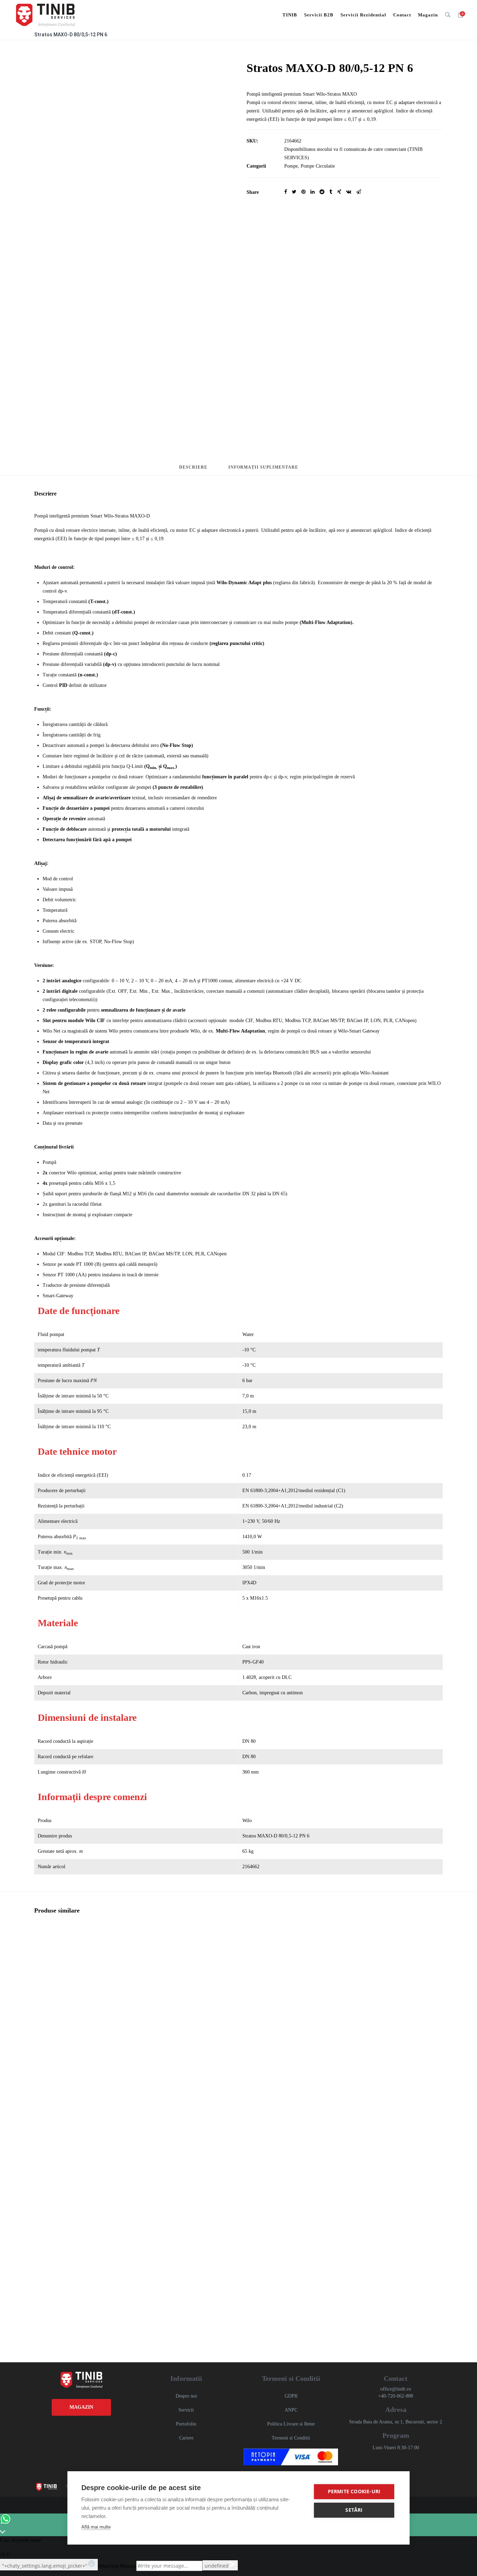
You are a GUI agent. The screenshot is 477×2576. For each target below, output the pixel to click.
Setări (354, 2510)
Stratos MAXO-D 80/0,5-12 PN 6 (71, 35)
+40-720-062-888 (396, 2396)
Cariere (186, 2438)
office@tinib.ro (396, 2389)
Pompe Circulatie (318, 166)
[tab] (193, 470)
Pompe (291, 166)
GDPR (291, 2396)
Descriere (193, 467)
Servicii (186, 2410)
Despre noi (186, 2396)
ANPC (291, 2410)
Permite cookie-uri (354, 2491)
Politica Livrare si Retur (291, 2424)
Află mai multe (96, 2527)
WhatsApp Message (117, 2566)
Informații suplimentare (263, 467)
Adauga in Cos (60, 2009)
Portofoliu (186, 2424)
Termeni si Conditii (291, 2438)
